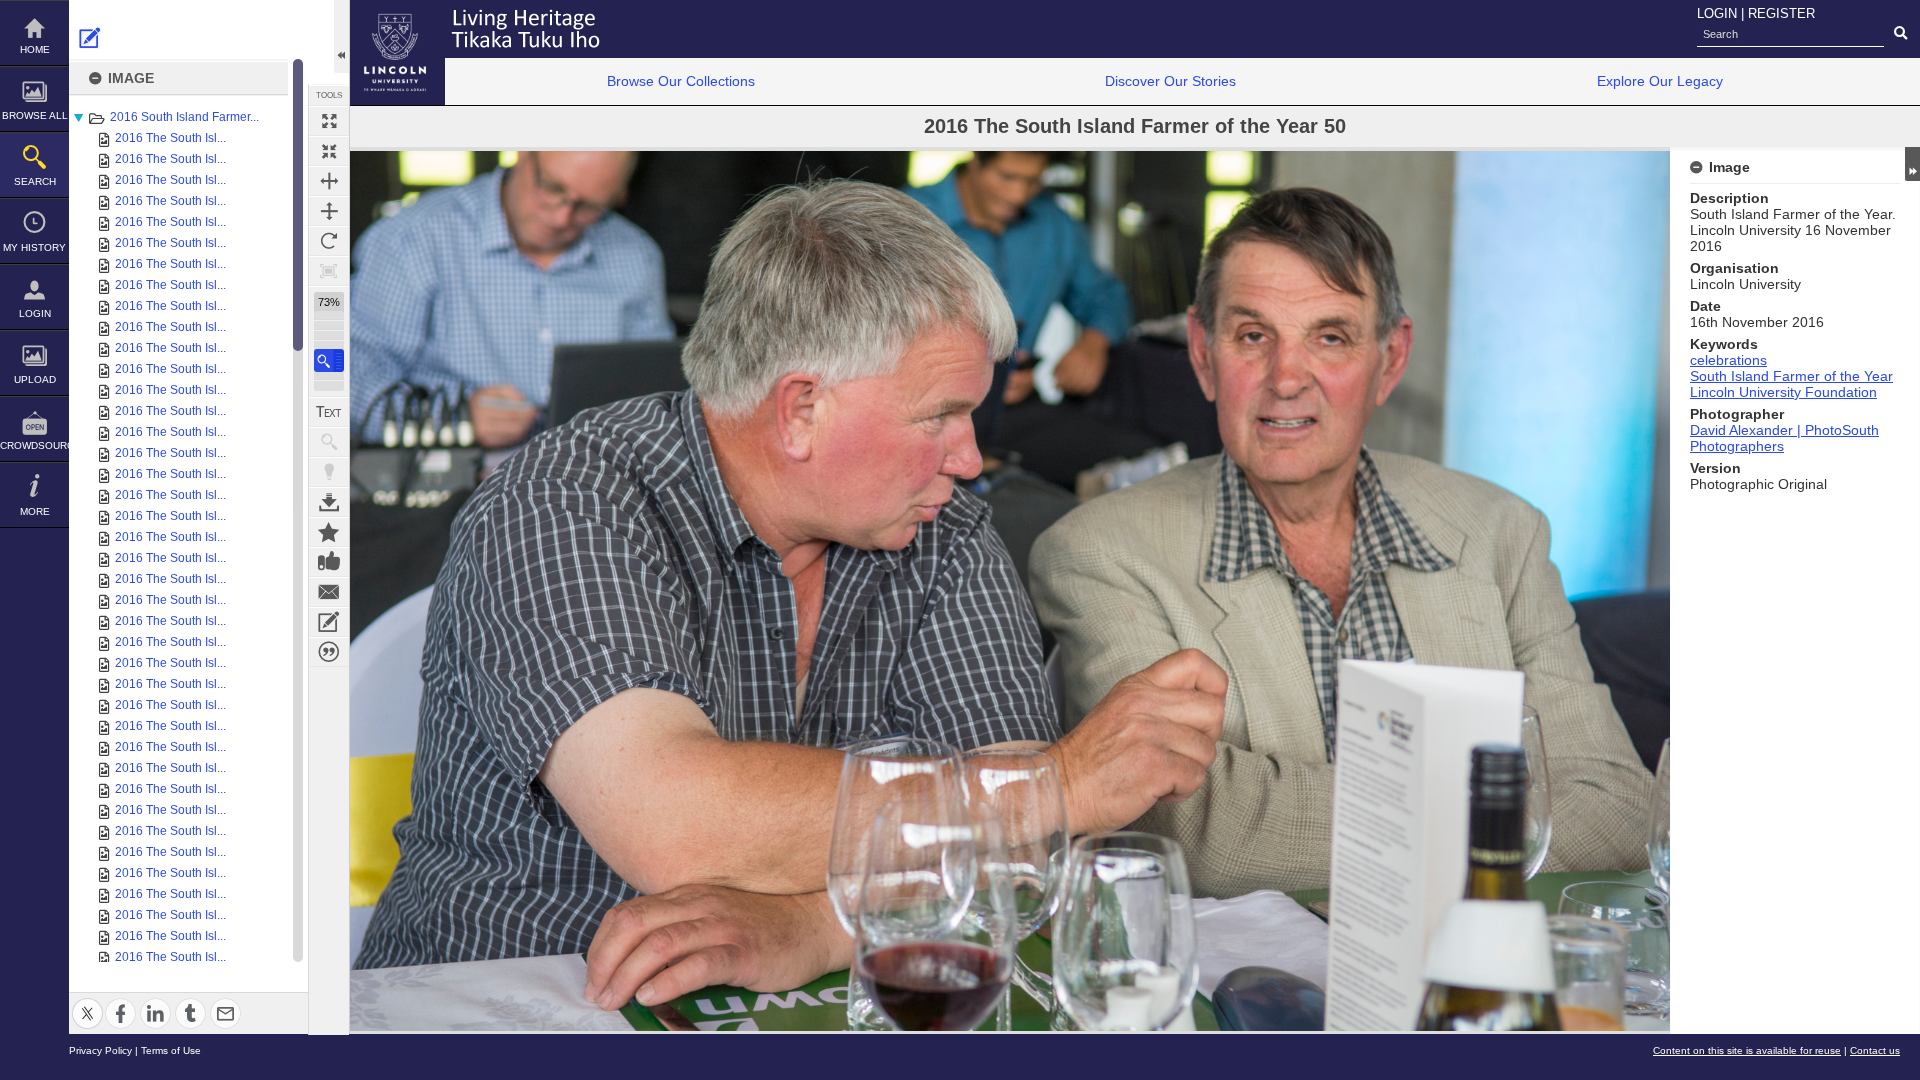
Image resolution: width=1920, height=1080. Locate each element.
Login (35, 313)
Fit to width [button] (329, 181)
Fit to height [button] (329, 211)
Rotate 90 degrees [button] (329, 241)
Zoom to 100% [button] (329, 271)
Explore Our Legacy (1660, 81)
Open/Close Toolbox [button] (341, 36)
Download (329, 502)
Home (35, 49)
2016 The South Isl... (170, 138)
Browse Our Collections (681, 81)
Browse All (35, 115)
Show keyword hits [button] (329, 442)
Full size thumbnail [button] (329, 121)
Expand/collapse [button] (1912, 164)
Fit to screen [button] (329, 151)
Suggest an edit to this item (90, 38)
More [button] (35, 511)
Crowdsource (34, 445)
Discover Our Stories (1170, 81)
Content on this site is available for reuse (1747, 1050)
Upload (35, 379)
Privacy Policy (100, 1050)
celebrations (1728, 360)
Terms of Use (171, 1050)
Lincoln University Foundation (1783, 392)
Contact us (1875, 1050)
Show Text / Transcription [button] (329, 412)
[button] (329, 360)
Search (35, 181)
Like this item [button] (329, 562)
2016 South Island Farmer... (184, 117)
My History (34, 247)
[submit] (1900, 34)
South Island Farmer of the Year (1791, 376)
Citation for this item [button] (329, 652)
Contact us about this (329, 592)
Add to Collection (329, 532)
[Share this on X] (87, 1001)
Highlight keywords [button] (329, 472)
